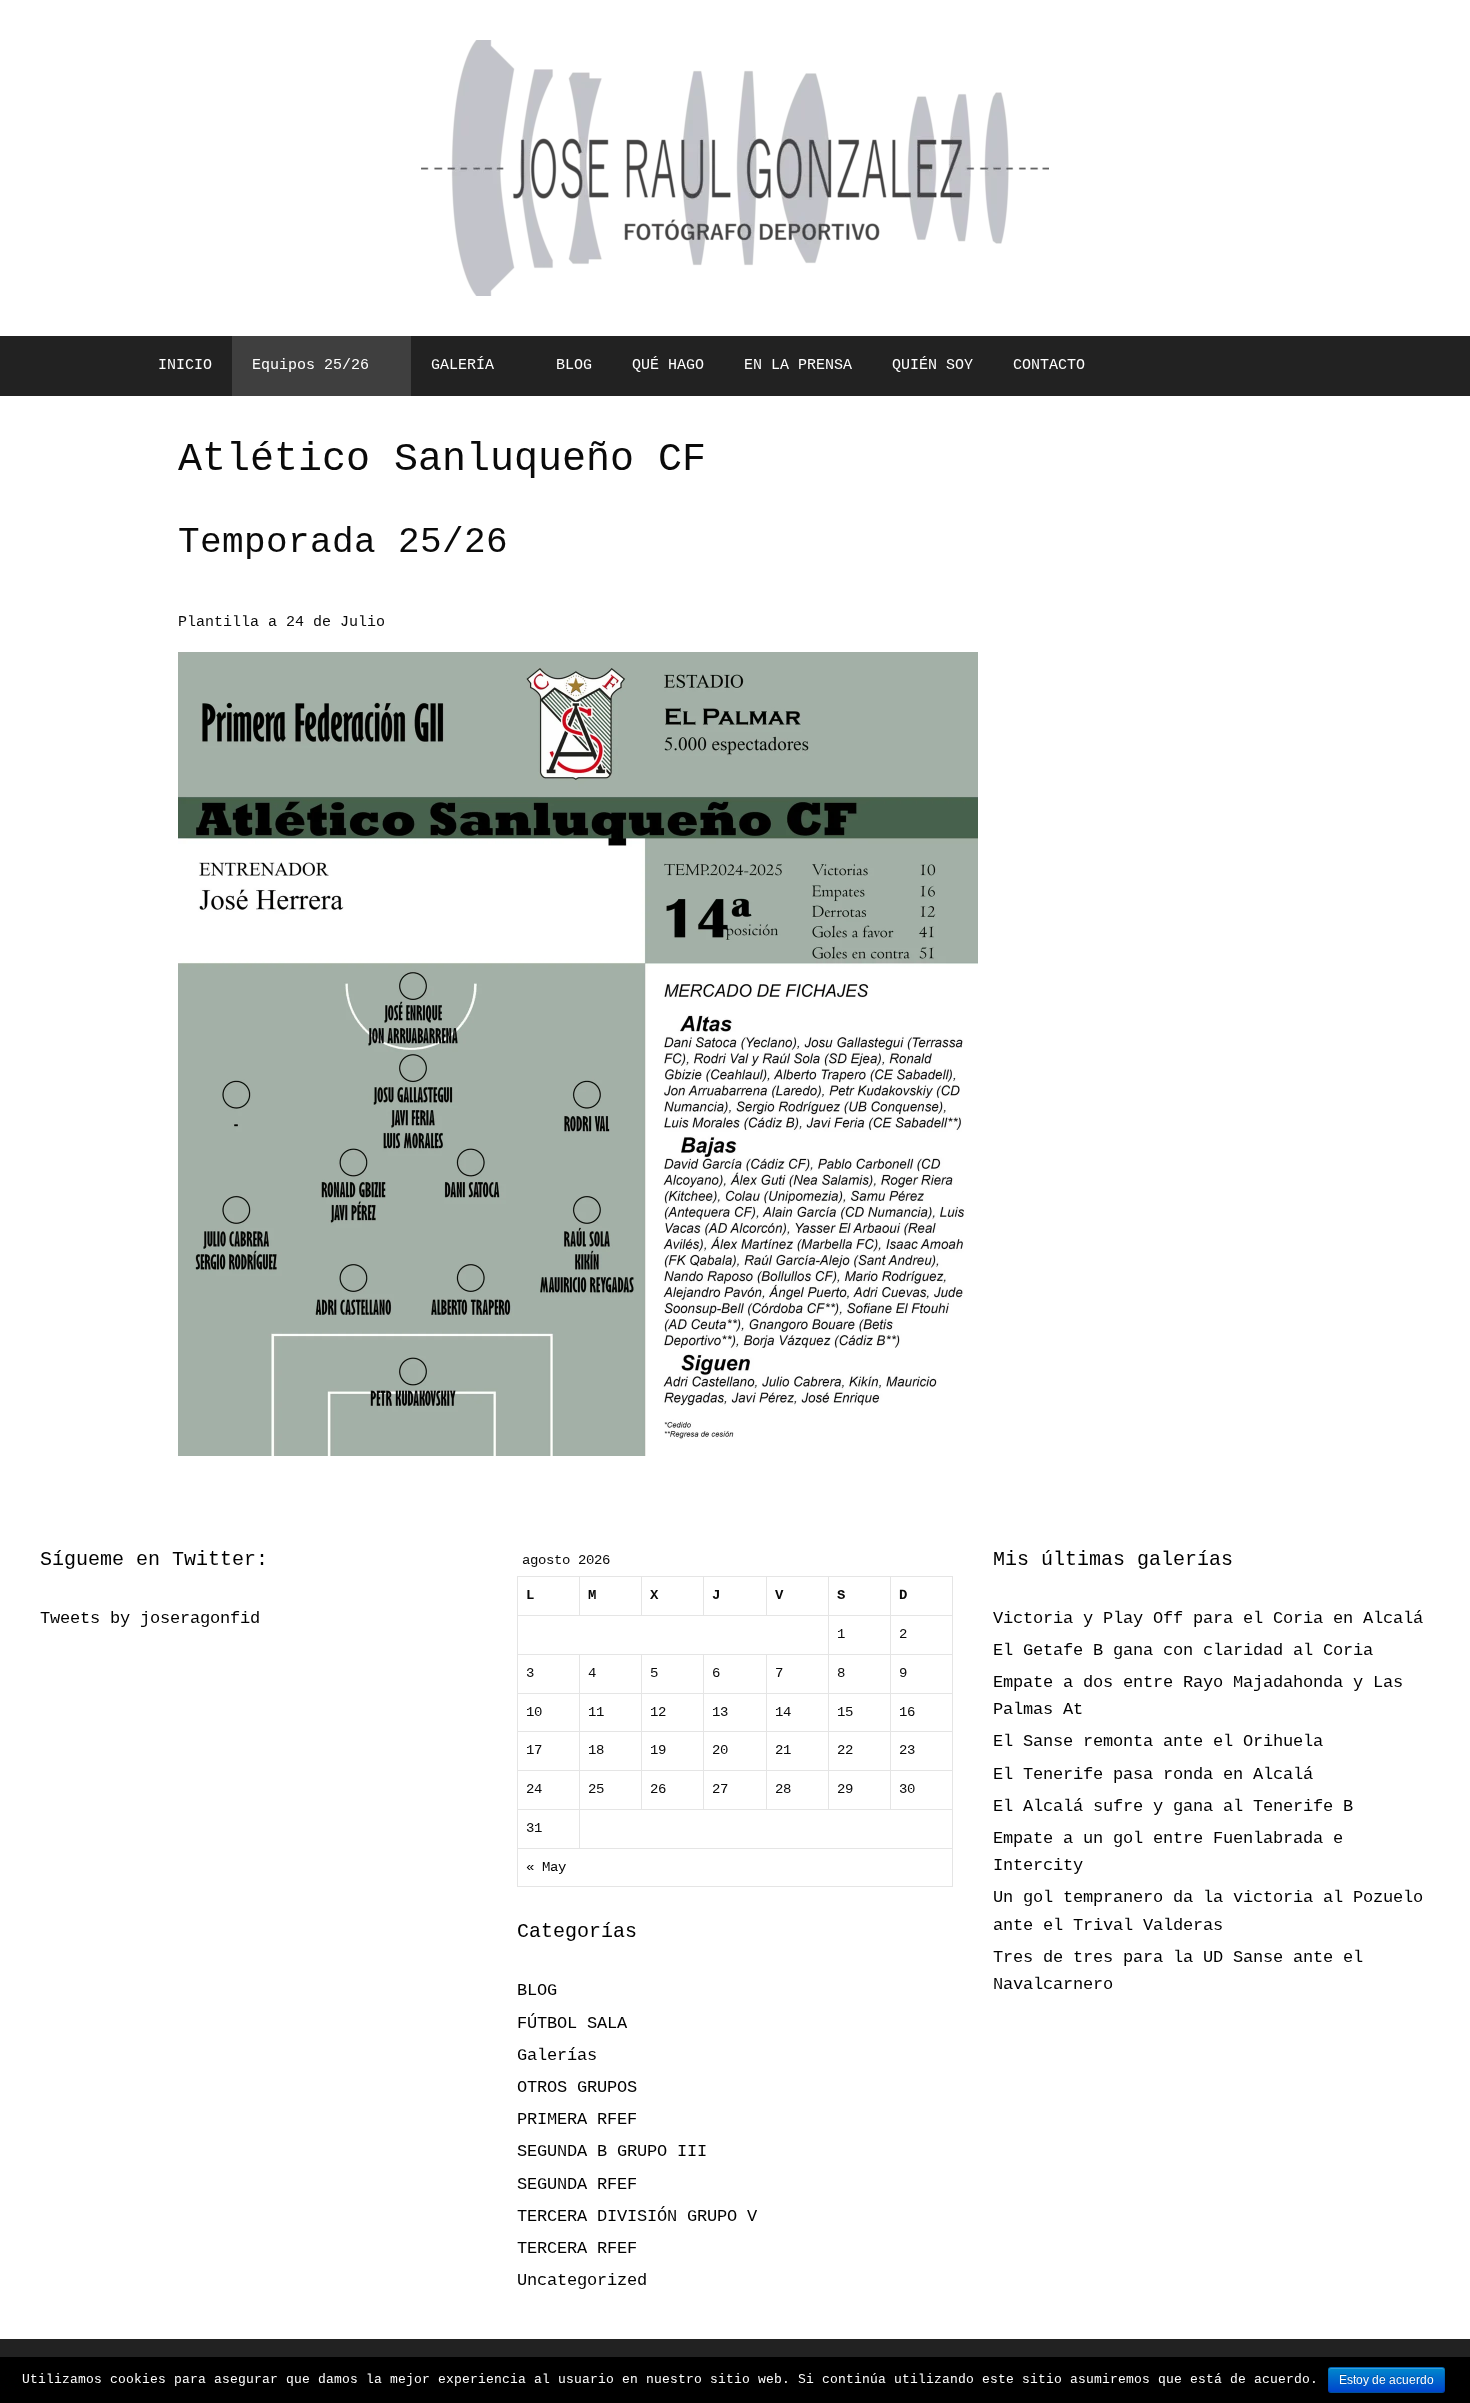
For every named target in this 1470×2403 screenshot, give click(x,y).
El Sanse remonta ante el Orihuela (1158, 1741)
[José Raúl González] (735, 168)
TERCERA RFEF (577, 2248)
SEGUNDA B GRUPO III (612, 2151)
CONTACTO (1049, 365)
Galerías (557, 2055)
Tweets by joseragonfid (150, 1618)
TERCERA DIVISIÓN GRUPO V (637, 2216)
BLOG (574, 365)
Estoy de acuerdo (1386, 2380)
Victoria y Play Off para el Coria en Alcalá (1208, 1618)
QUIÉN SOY (932, 365)
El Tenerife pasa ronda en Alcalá (1153, 1774)
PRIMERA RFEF (577, 2119)
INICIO (185, 365)
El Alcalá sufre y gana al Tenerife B (1173, 1806)
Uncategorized (582, 2280)
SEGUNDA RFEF (577, 2184)
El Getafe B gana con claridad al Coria (1183, 1650)
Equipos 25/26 (310, 365)
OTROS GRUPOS (577, 2087)
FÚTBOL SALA (572, 2023)
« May (546, 1867)
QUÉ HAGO (668, 365)
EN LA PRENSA (798, 365)
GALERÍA (462, 365)
